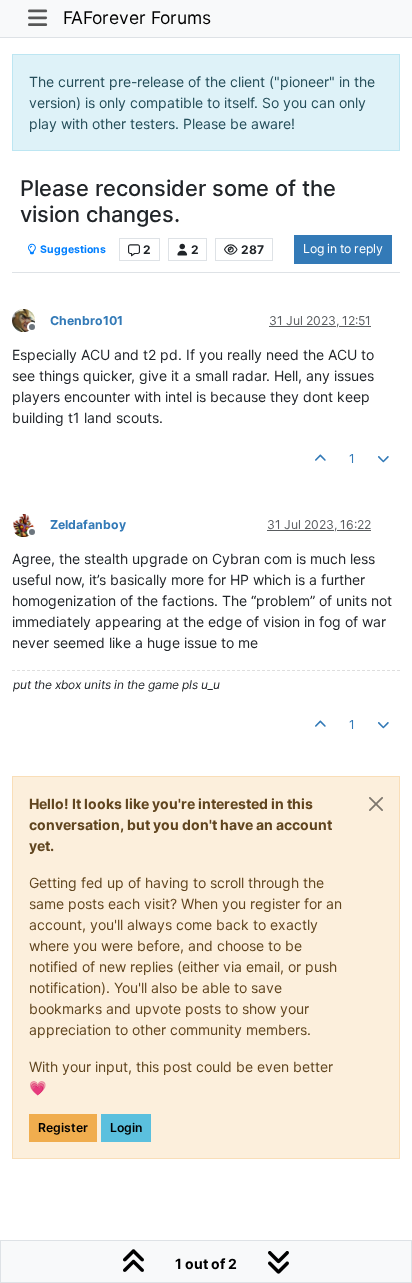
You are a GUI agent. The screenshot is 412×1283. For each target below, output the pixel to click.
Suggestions (72, 249)
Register (63, 1127)
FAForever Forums (137, 17)
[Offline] (31, 319)
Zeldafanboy (88, 524)
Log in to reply (343, 248)
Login (126, 1127)
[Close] (376, 804)
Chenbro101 (86, 320)
